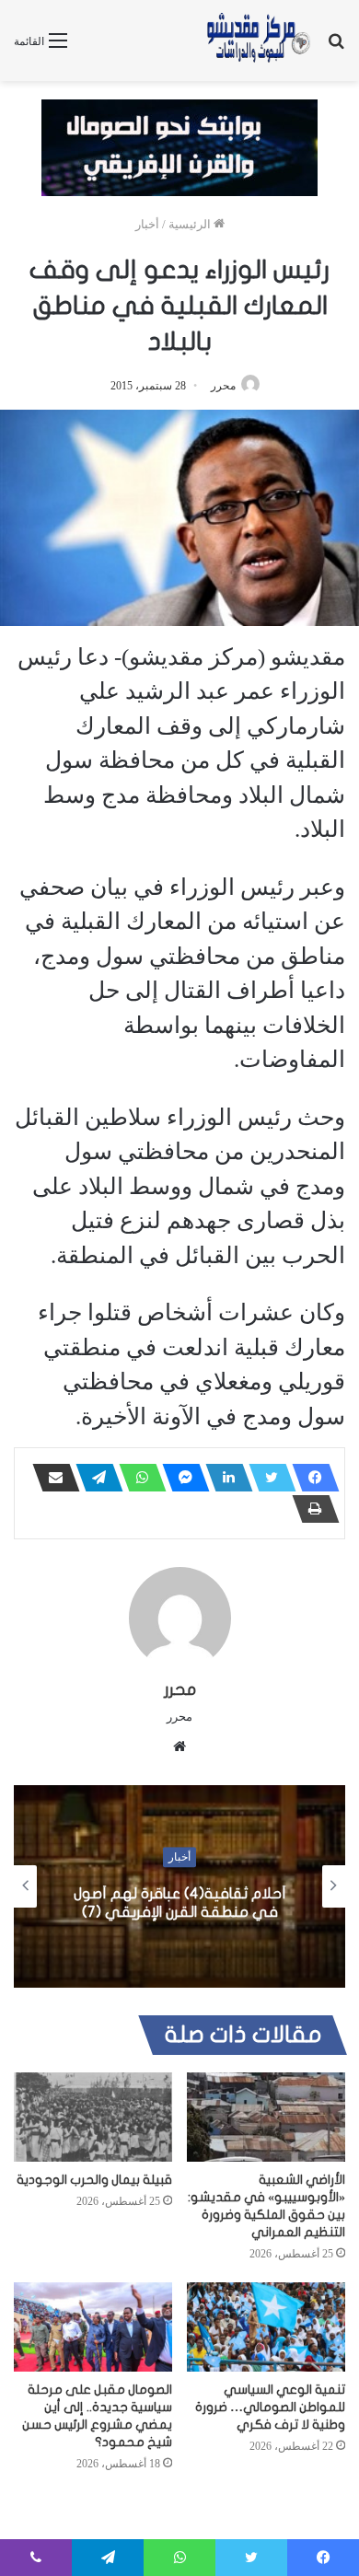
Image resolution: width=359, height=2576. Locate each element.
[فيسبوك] (310, 1478)
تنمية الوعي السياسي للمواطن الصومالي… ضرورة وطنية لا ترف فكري (270, 2407)
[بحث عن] (336, 47)
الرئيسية (191, 224)
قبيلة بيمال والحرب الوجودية (94, 2180)
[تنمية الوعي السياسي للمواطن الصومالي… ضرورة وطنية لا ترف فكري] (266, 2327)
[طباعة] (310, 1509)
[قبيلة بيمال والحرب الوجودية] (93, 2117)
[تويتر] (267, 1478)
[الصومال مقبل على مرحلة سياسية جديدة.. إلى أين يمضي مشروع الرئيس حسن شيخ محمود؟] (93, 2327)
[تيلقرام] (94, 1478)
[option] (179, 1886)
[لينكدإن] (224, 1478)
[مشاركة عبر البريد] (51, 1478)
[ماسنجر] (180, 1478)
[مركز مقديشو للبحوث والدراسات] (258, 41)
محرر (223, 386)
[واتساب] (137, 1478)
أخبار (147, 224)
